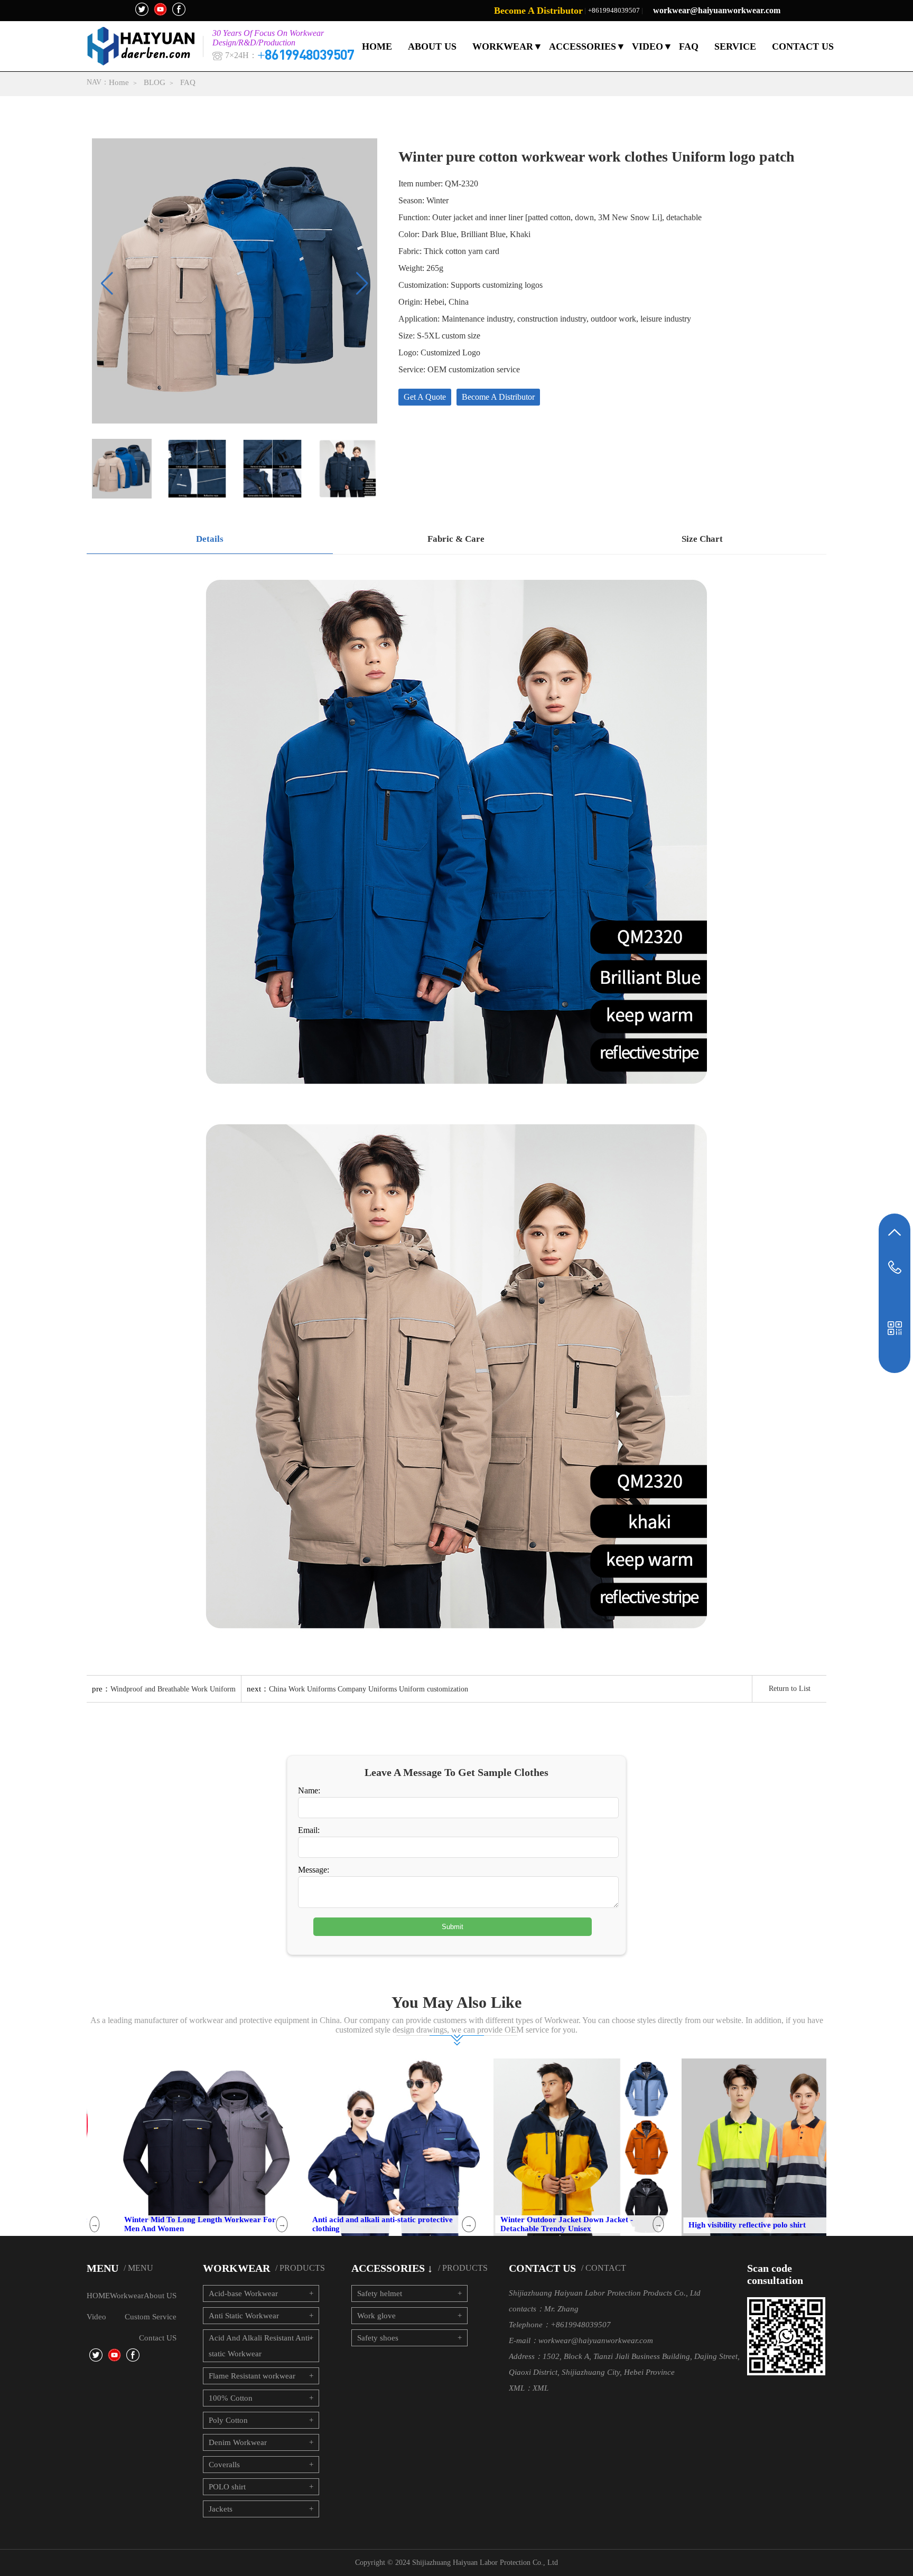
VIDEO (648, 46)
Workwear (127, 2296)
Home (119, 82)
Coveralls (224, 2465)
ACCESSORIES (583, 46)
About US (160, 2296)
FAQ (689, 46)
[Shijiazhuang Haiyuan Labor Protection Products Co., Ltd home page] (144, 46)
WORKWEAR (503, 46)
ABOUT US (432, 46)
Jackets (221, 2509)
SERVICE (735, 46)
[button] (362, 284)
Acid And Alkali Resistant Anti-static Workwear (260, 2346)
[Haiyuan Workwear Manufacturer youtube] (160, 9)
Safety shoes (378, 2338)
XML (541, 2388)
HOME (377, 46)
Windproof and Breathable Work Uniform (173, 1689)
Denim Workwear (238, 2442)
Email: (309, 1830)
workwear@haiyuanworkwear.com (717, 10)
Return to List (790, 1689)
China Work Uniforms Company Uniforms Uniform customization (369, 1689)
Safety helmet (380, 2293)
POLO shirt (227, 2487)
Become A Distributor (538, 11)
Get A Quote (425, 397)
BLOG (155, 82)
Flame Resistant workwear (252, 2376)
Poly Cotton (228, 2420)
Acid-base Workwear (243, 2293)
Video (96, 2317)
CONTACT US (803, 46)
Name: (309, 1790)
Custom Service (151, 2317)
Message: (314, 1870)
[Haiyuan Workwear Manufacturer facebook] (179, 9)
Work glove (376, 2316)
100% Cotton (231, 2398)
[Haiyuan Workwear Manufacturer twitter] (142, 9)
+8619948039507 (614, 10)
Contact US (158, 2338)
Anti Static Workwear (244, 2316)
